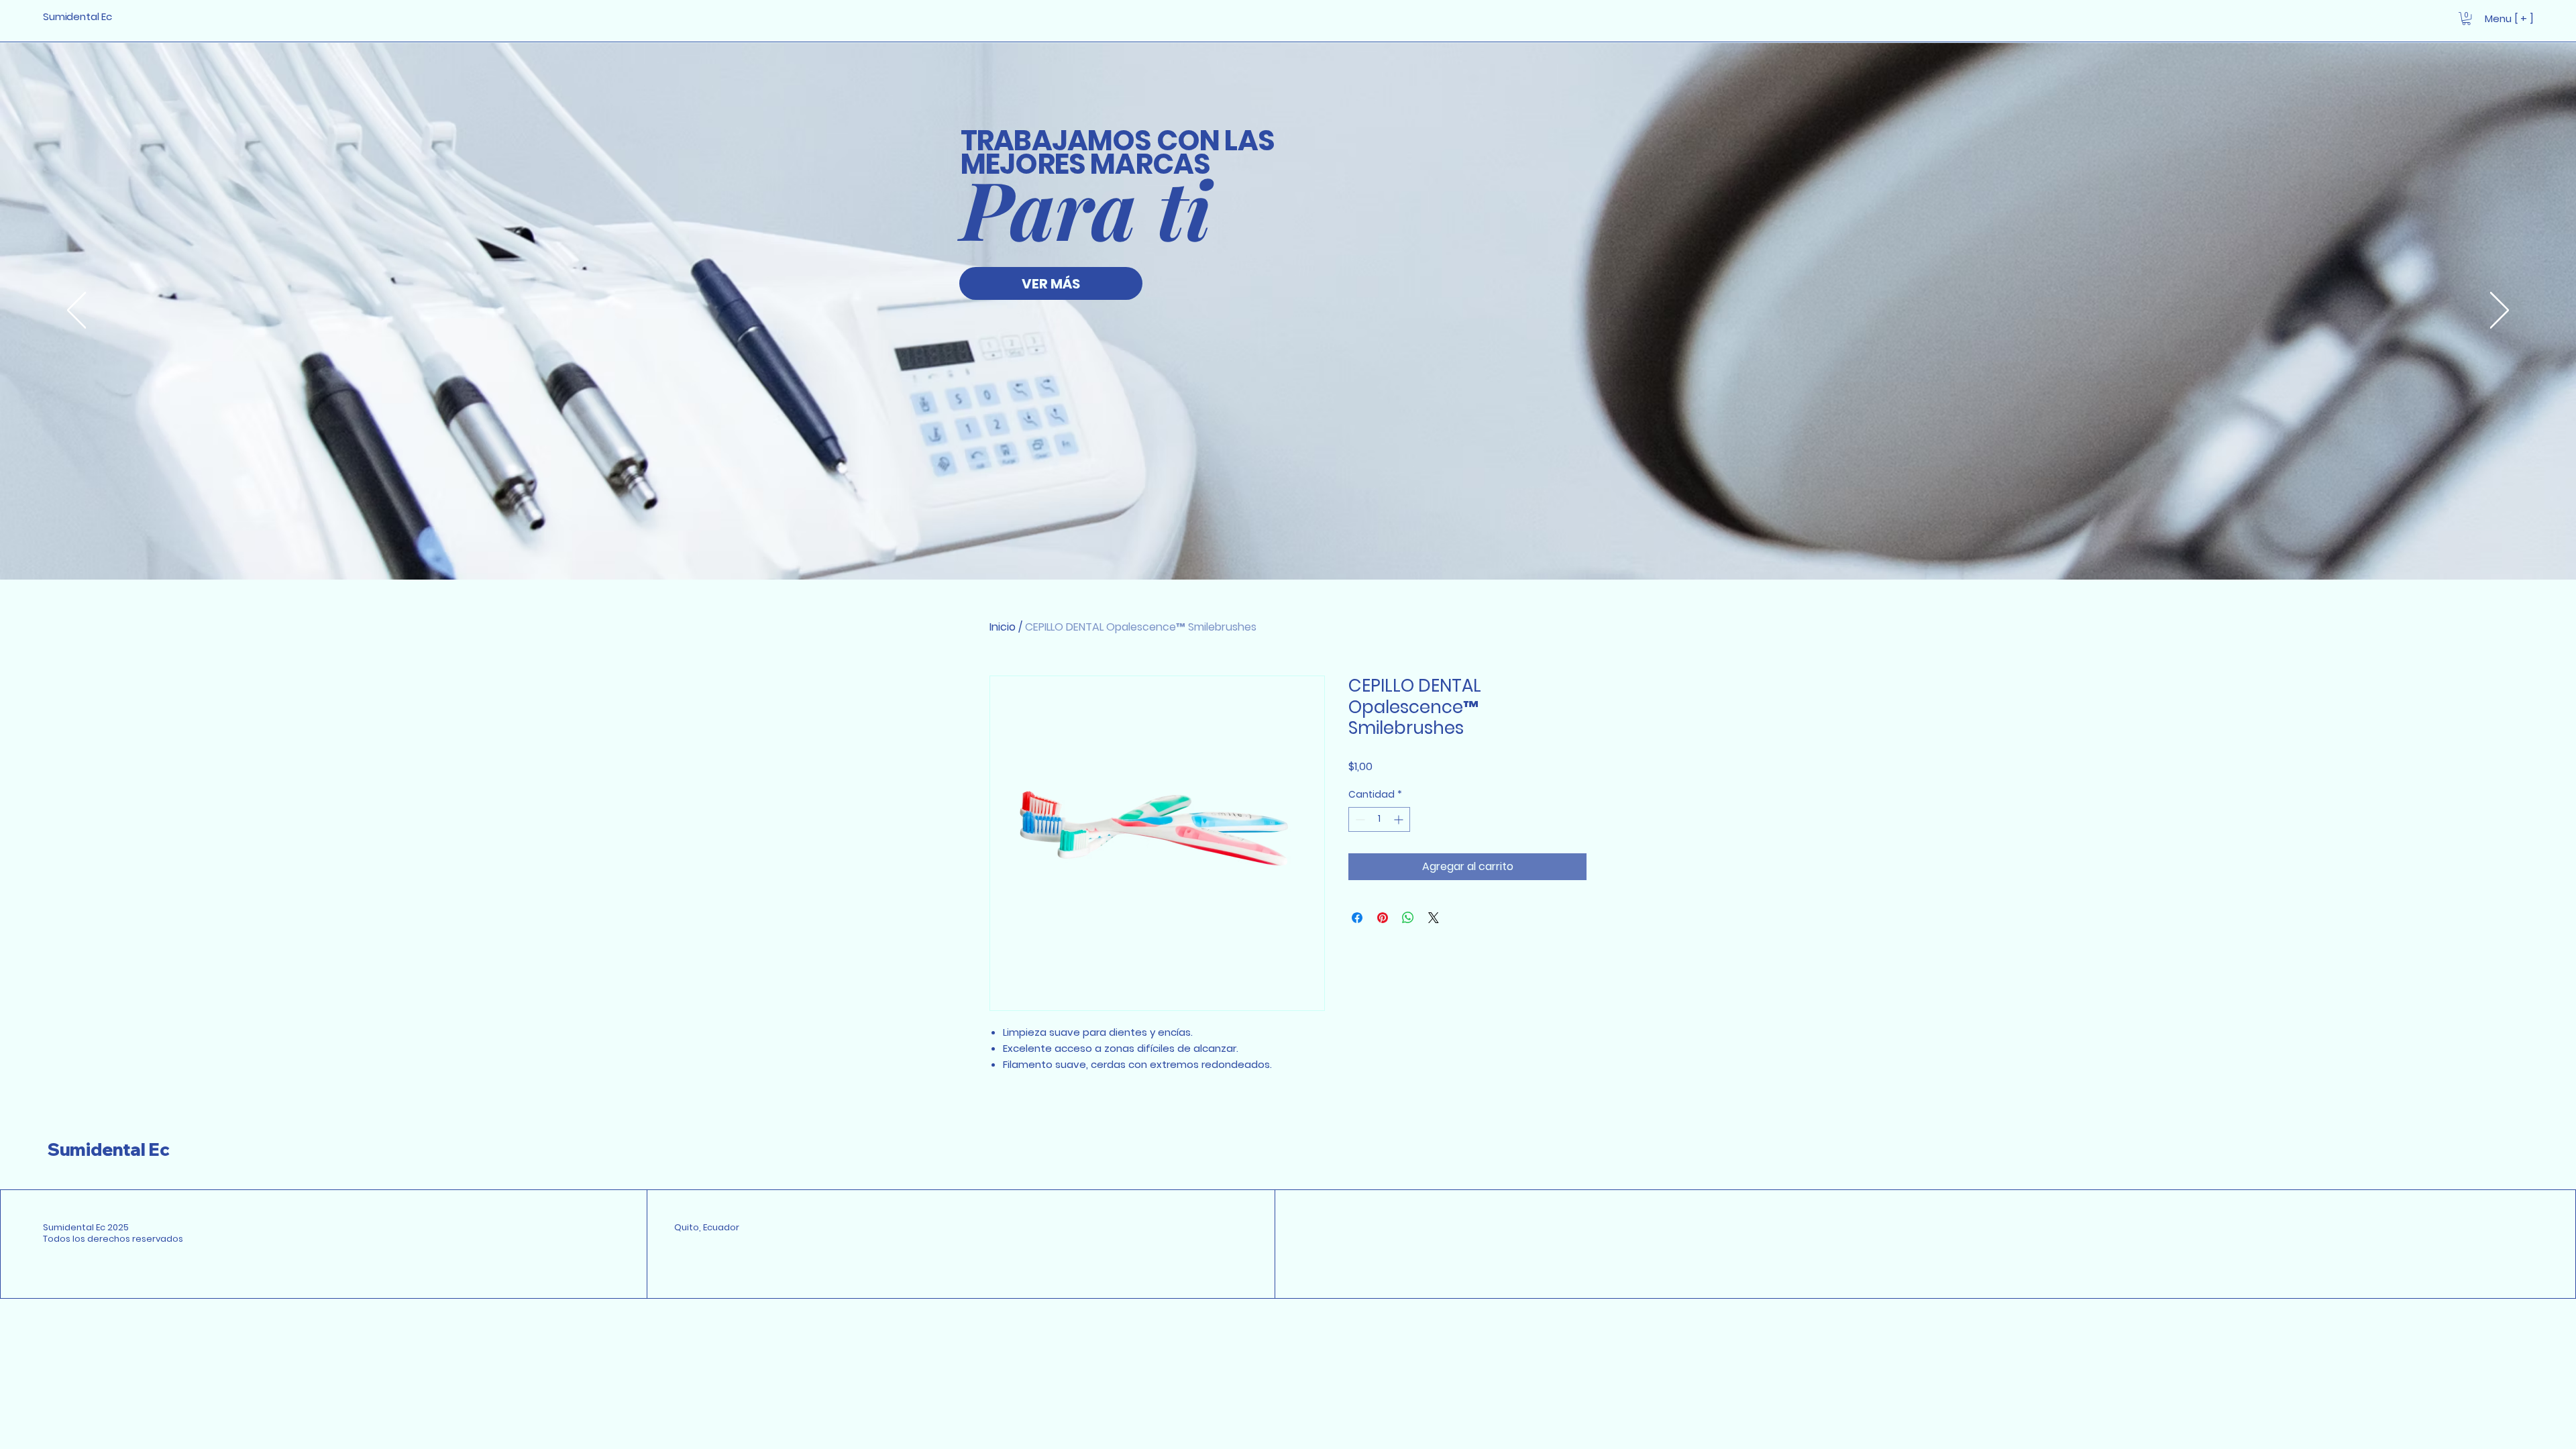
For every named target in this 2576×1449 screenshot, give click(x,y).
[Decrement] (1359, 819)
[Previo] (76, 311)
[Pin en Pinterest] (1383, 918)
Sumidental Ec (109, 1149)
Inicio (1003, 627)
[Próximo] (2500, 311)
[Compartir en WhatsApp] (1408, 918)
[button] (2466, 18)
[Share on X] (1434, 918)
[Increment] (1400, 819)
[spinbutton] (1379, 819)
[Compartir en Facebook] (1357, 918)
